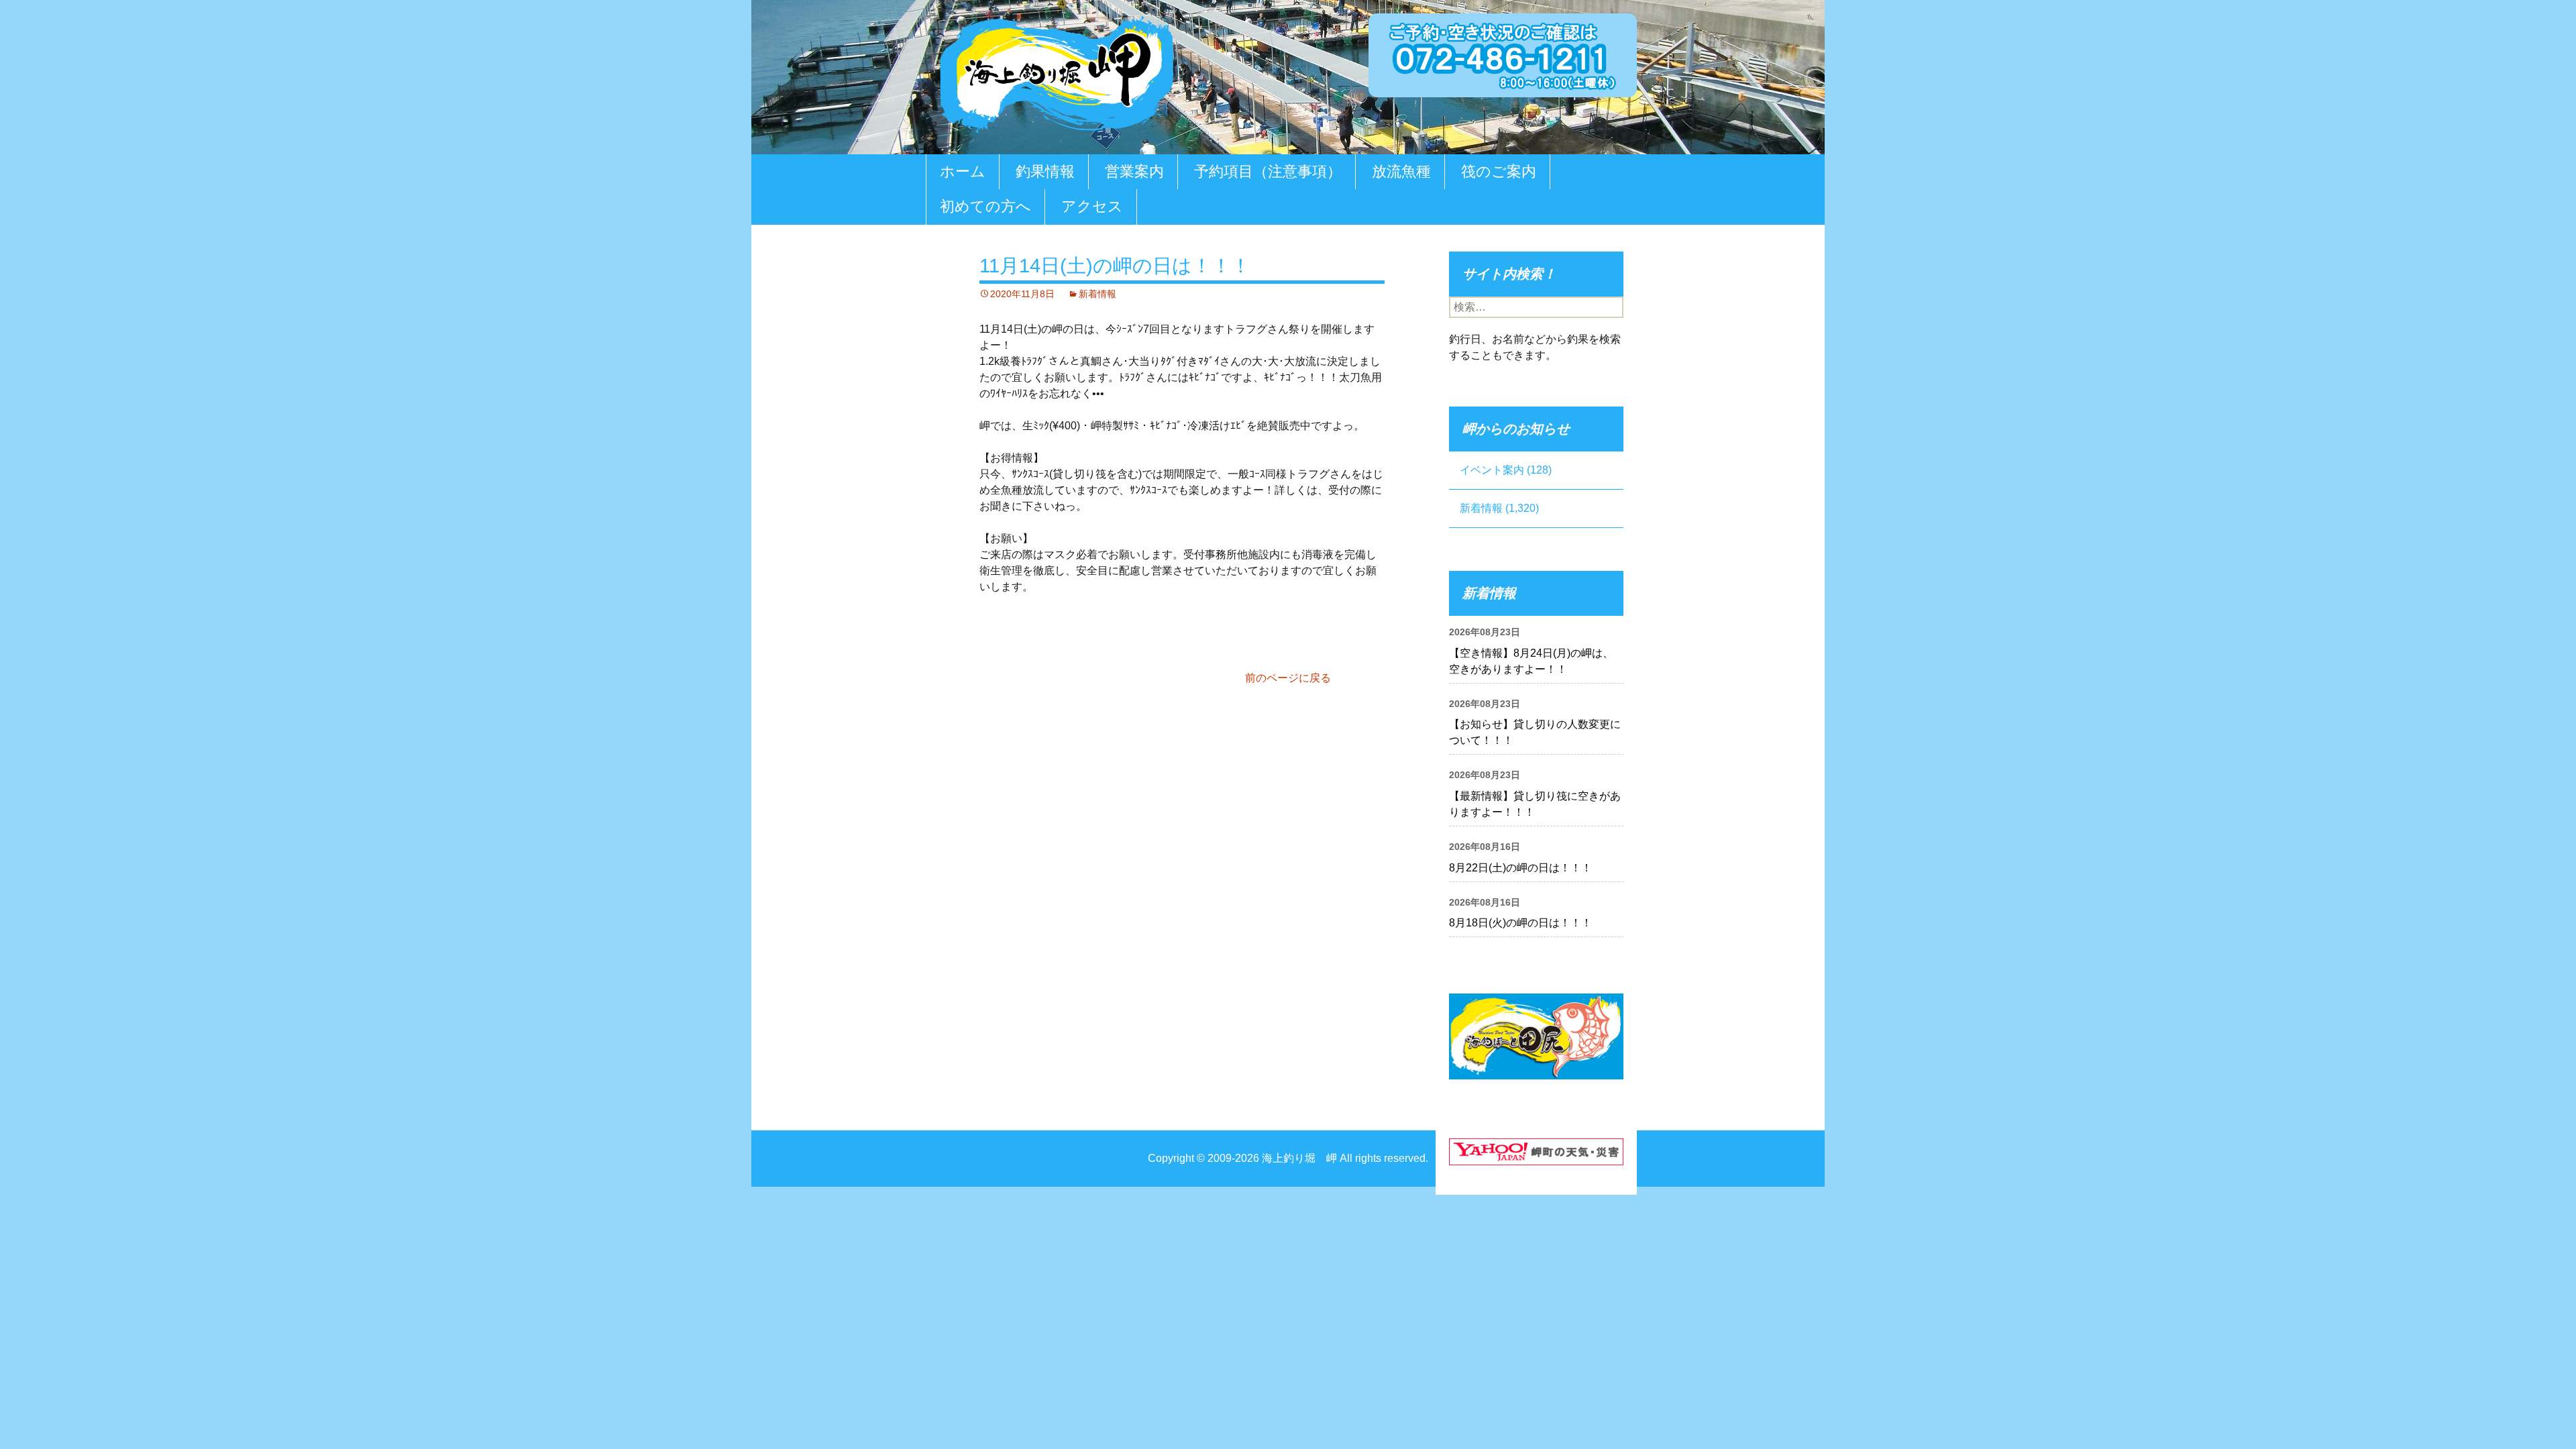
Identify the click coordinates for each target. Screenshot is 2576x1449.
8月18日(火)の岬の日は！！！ (1520, 923)
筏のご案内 (1499, 171)
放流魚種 (1401, 171)
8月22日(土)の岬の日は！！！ (1520, 868)
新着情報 (1097, 294)
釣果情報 (1045, 171)
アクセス (1092, 206)
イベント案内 (1492, 470)
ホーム (963, 171)
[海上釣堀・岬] (1057, 71)
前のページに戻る (1288, 678)
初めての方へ (985, 206)
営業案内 (1134, 171)
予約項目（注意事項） (1268, 171)
